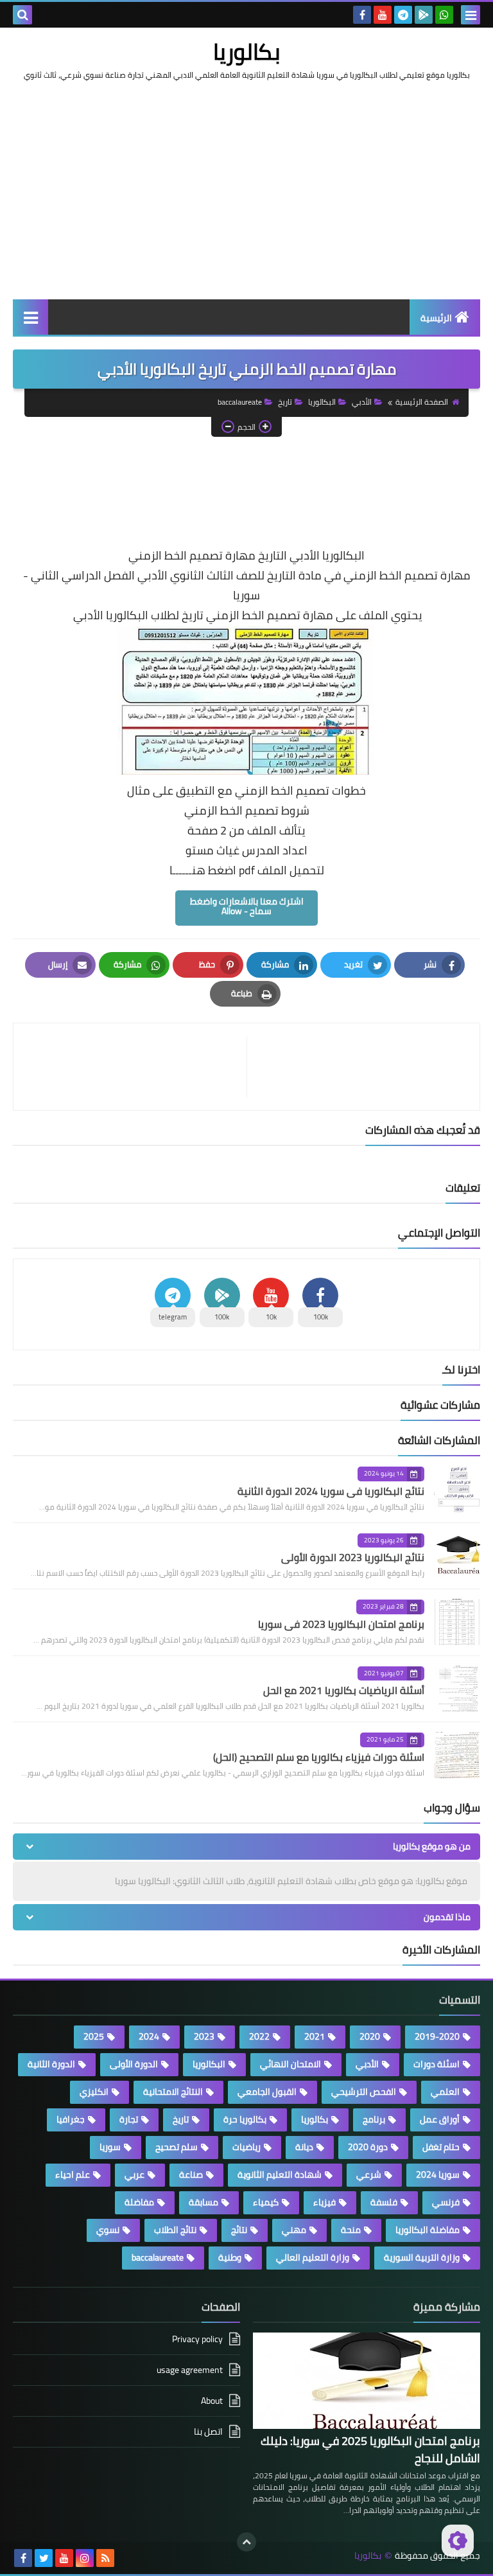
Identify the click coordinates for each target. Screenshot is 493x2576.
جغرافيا (71, 2119)
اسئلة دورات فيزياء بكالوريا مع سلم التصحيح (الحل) (319, 1757)
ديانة (304, 2147)
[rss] (105, 2558)
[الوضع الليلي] (458, 2541)
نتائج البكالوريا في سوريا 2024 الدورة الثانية (331, 1491)
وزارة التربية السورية (422, 2257)
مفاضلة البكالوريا (428, 2230)
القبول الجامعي (267, 2092)
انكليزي (94, 2092)
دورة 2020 (368, 2147)
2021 (315, 2036)
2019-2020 (437, 2036)
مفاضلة (139, 2202)
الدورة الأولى (134, 2064)
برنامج (374, 2119)
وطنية (230, 2257)
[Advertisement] (246, 203)
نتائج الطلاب (175, 2230)
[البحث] (22, 15)
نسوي (108, 2230)
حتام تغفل (441, 2147)
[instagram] (85, 2558)
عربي (134, 2175)
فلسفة (384, 2202)
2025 (94, 2036)
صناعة (191, 2175)
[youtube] (383, 15)
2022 (259, 2036)
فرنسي (446, 2202)
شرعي (369, 2175)
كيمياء (266, 2202)
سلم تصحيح (177, 2147)
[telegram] (403, 15)
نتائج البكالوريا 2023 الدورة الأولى (353, 1557)
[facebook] (362, 15)
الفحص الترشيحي (364, 2092)
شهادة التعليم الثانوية (280, 2175)
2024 (149, 2036)
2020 (370, 2036)
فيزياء (324, 2202)
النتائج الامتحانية (173, 2092)
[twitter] (44, 2558)
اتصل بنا (208, 2431)
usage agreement (190, 2370)
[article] (136, 1067)
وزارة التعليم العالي (313, 2257)
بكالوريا (247, 51)
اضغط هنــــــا (203, 870)
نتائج (239, 2230)
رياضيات (246, 2147)
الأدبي (362, 402)
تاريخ (285, 402)
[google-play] (424, 15)
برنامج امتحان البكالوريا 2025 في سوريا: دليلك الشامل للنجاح (370, 2449)
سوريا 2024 (438, 2175)
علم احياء (73, 2175)
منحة (351, 2230)
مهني (294, 2230)
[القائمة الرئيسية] (30, 317)
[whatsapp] (444, 15)
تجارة (129, 2119)
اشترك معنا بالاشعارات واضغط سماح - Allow (247, 906)
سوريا (110, 2147)
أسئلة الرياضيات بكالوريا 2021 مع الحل (344, 1690)
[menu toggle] (471, 15)
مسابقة (203, 2202)
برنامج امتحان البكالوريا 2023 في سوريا (341, 1624)
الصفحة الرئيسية (422, 402)
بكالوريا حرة (245, 2119)
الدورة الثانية (51, 2064)
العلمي (445, 2092)
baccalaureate (240, 402)
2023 (204, 2036)
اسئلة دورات (437, 2064)
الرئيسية (436, 318)
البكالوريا (322, 402)
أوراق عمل (440, 2119)
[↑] (246, 2542)
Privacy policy (197, 2340)
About (212, 2401)
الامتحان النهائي (290, 2064)
